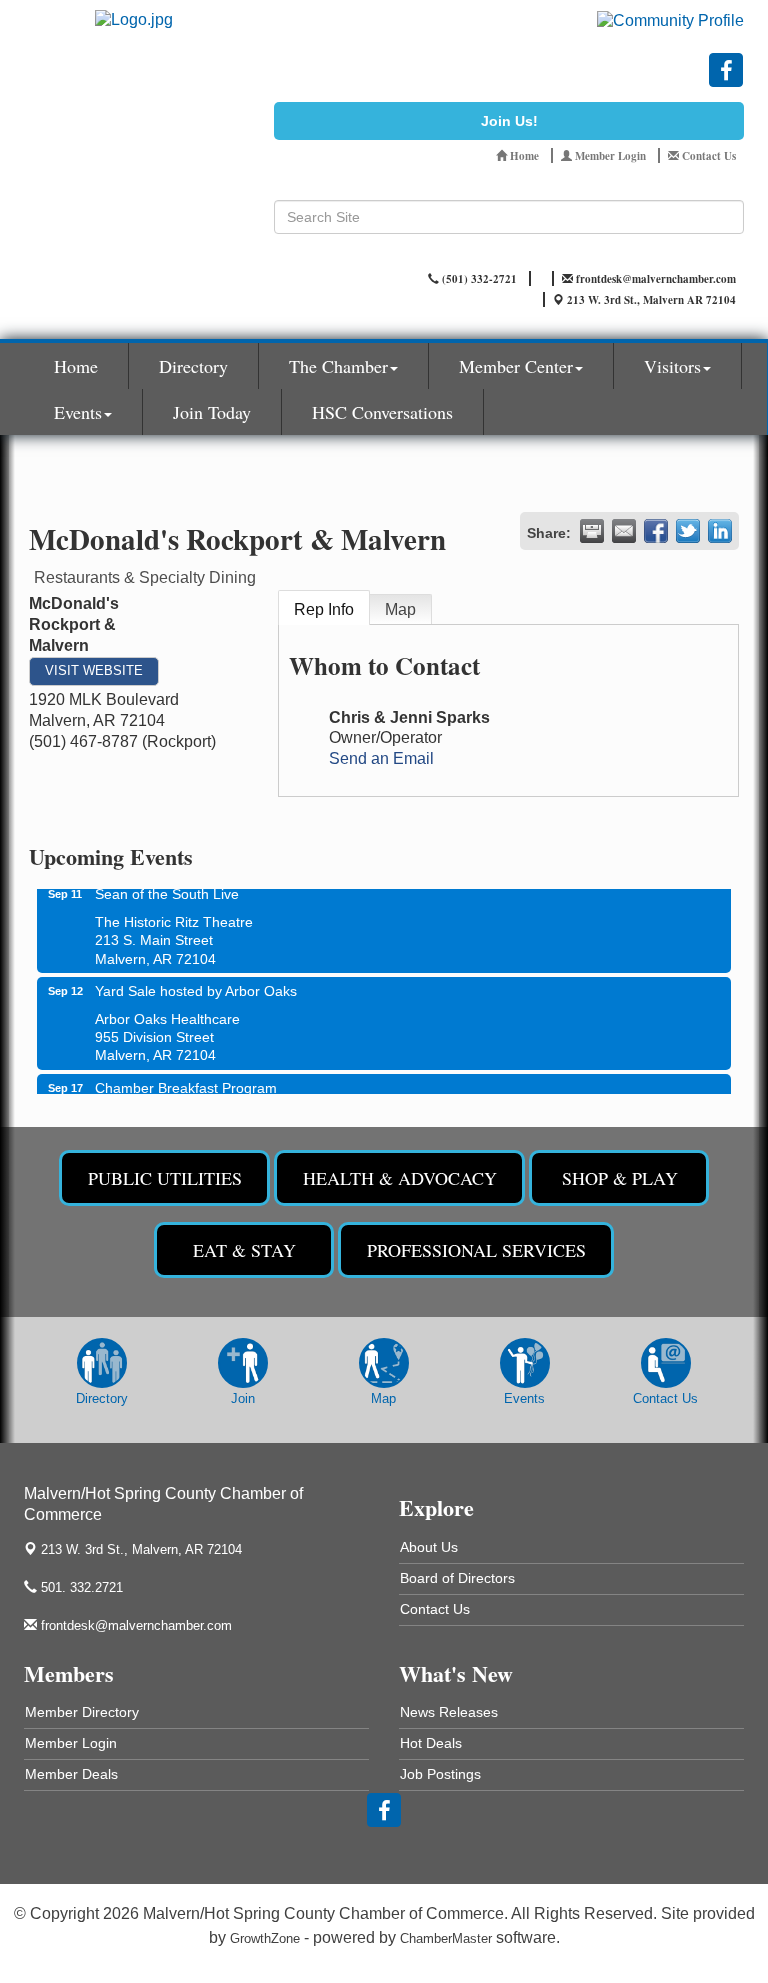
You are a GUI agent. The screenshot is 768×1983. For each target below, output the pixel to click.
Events (78, 412)
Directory (193, 366)
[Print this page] (592, 531)
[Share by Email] (624, 531)
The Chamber (338, 366)
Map (400, 609)
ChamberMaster (446, 1938)
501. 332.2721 (80, 1587)
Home (76, 366)
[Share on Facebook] (656, 531)
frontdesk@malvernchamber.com (134, 1625)
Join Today (212, 412)
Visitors (672, 366)
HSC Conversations (382, 412)
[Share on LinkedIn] (720, 531)
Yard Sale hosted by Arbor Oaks (196, 981)
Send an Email (381, 758)
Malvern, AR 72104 (141, 1549)
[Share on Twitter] (688, 531)
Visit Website (94, 670)
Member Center (516, 366)
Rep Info (324, 609)
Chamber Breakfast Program (186, 1078)
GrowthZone (265, 1938)
